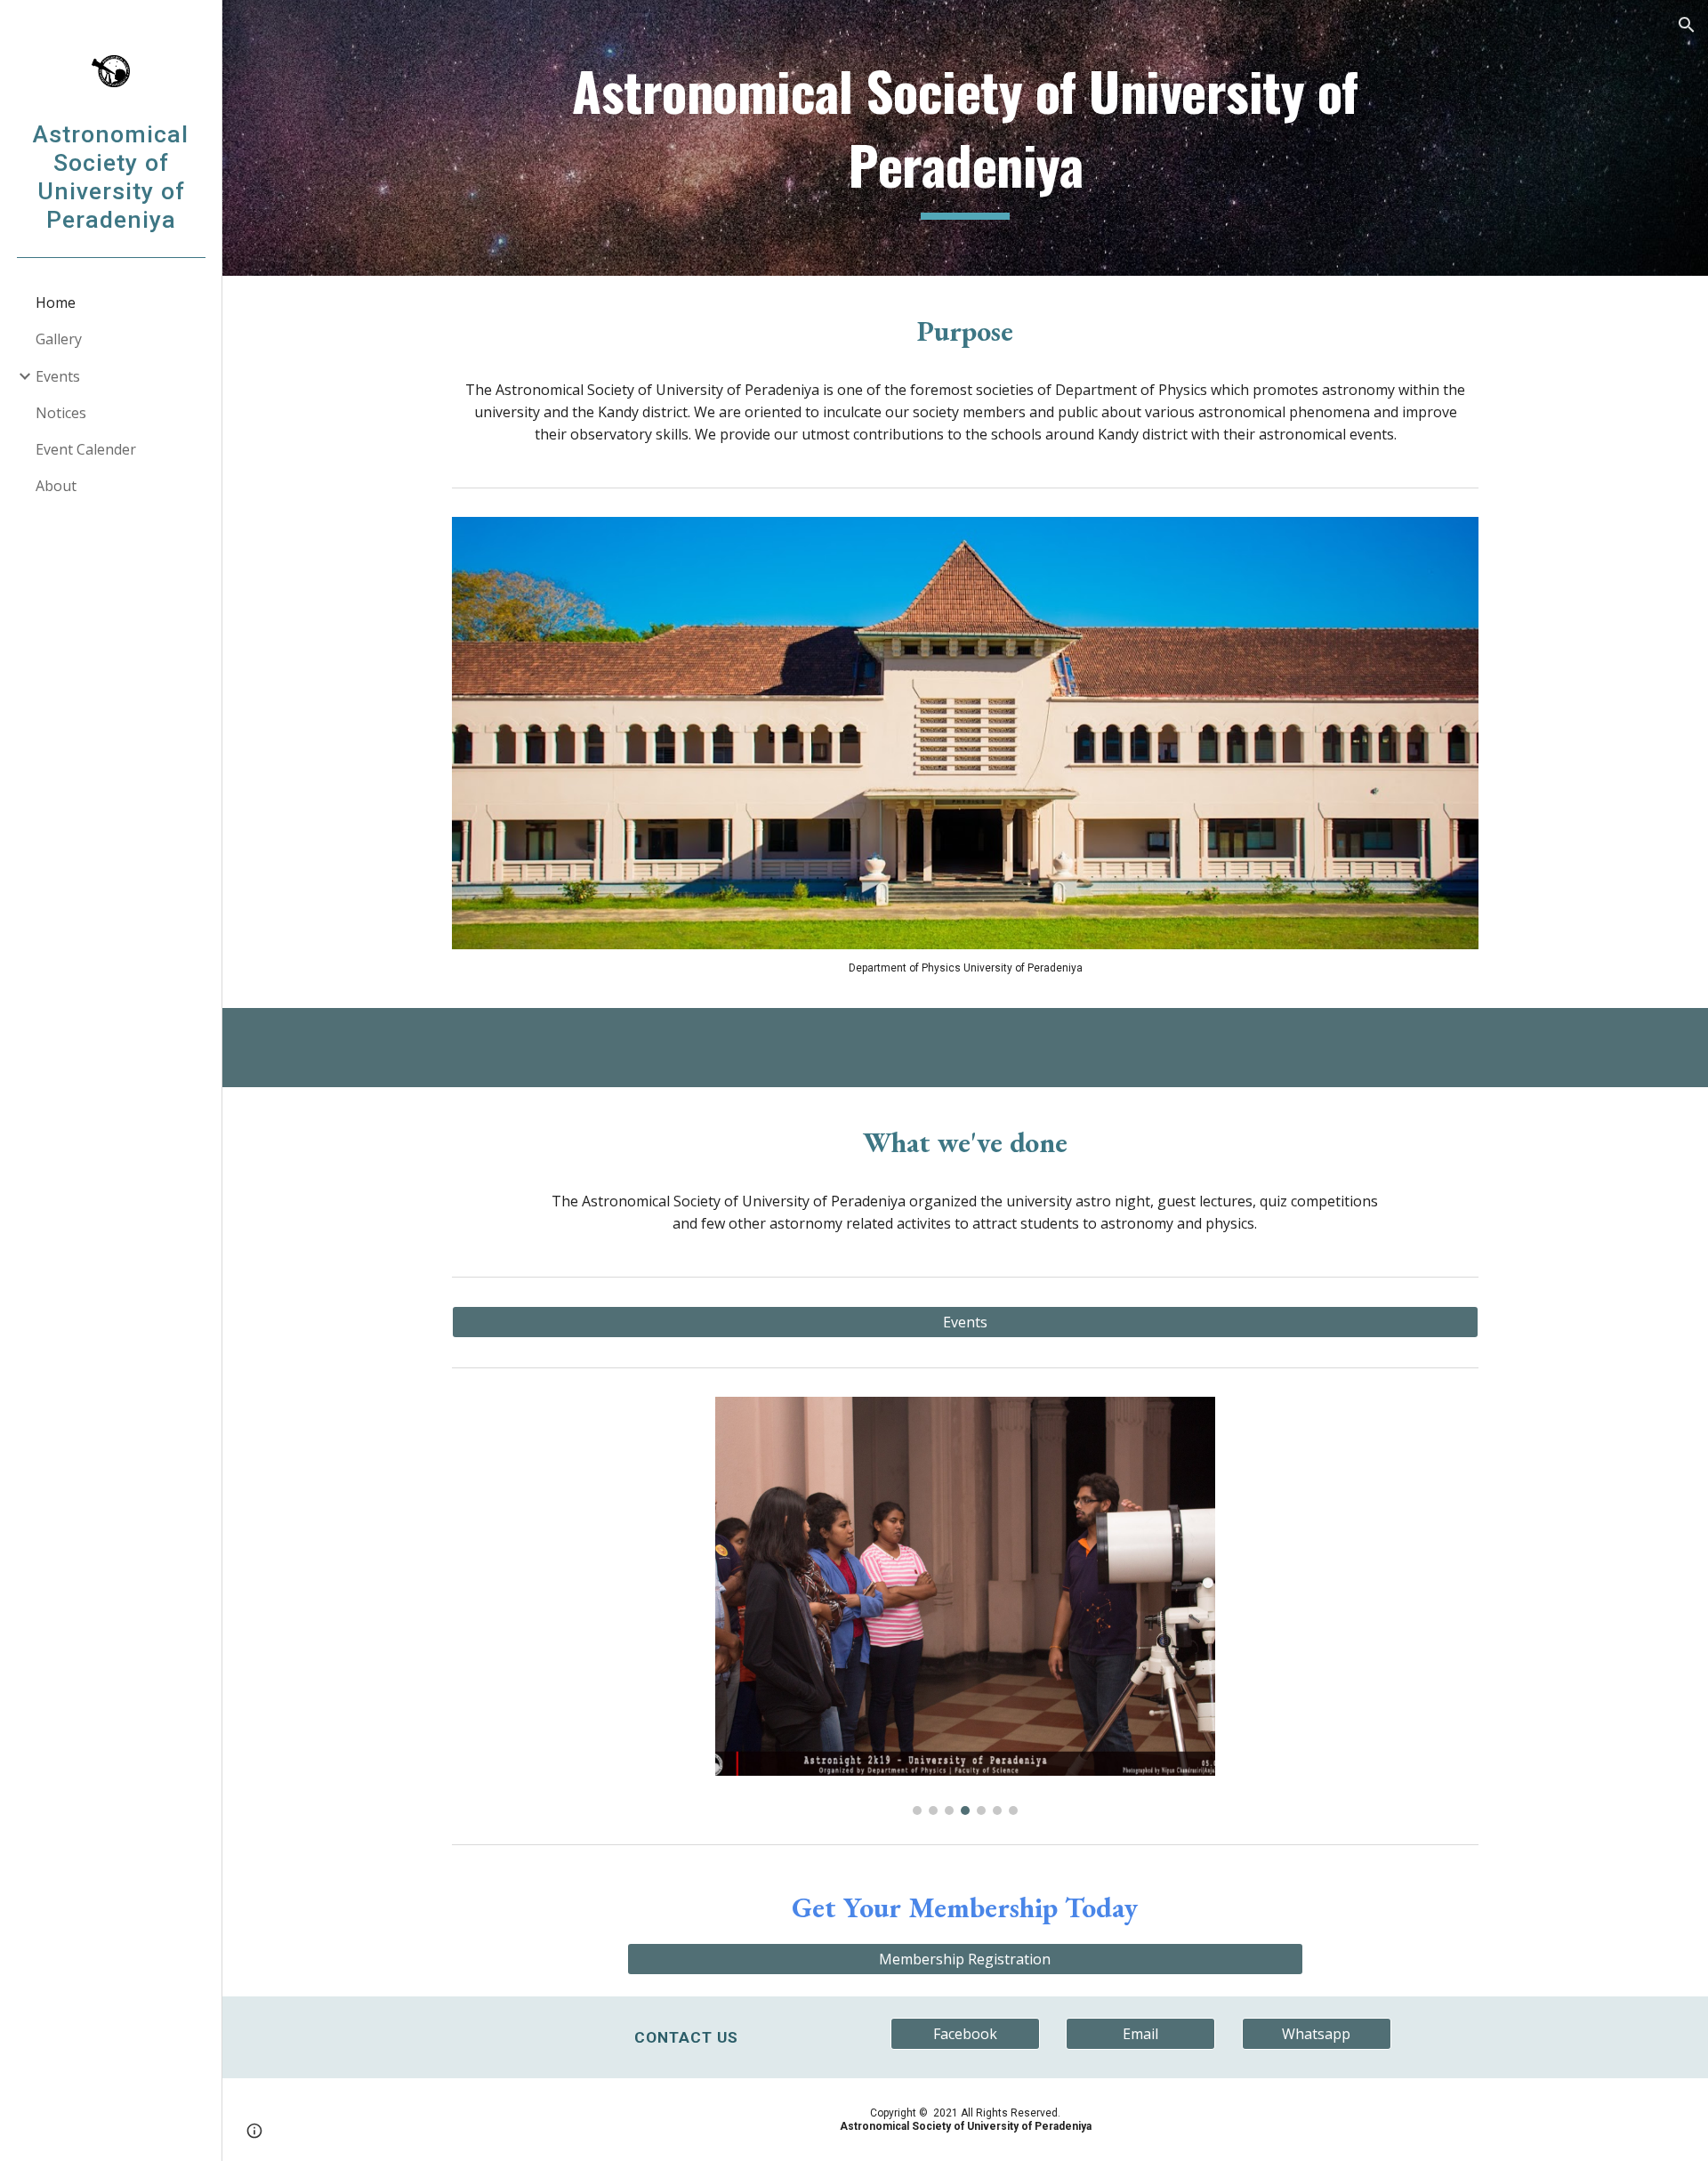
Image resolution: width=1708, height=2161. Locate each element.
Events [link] (58, 376)
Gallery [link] (59, 339)
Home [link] (56, 302)
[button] (1687, 25)
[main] (965, 137)
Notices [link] (61, 413)
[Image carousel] (965, 1606)
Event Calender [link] (86, 449)
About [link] (56, 486)
